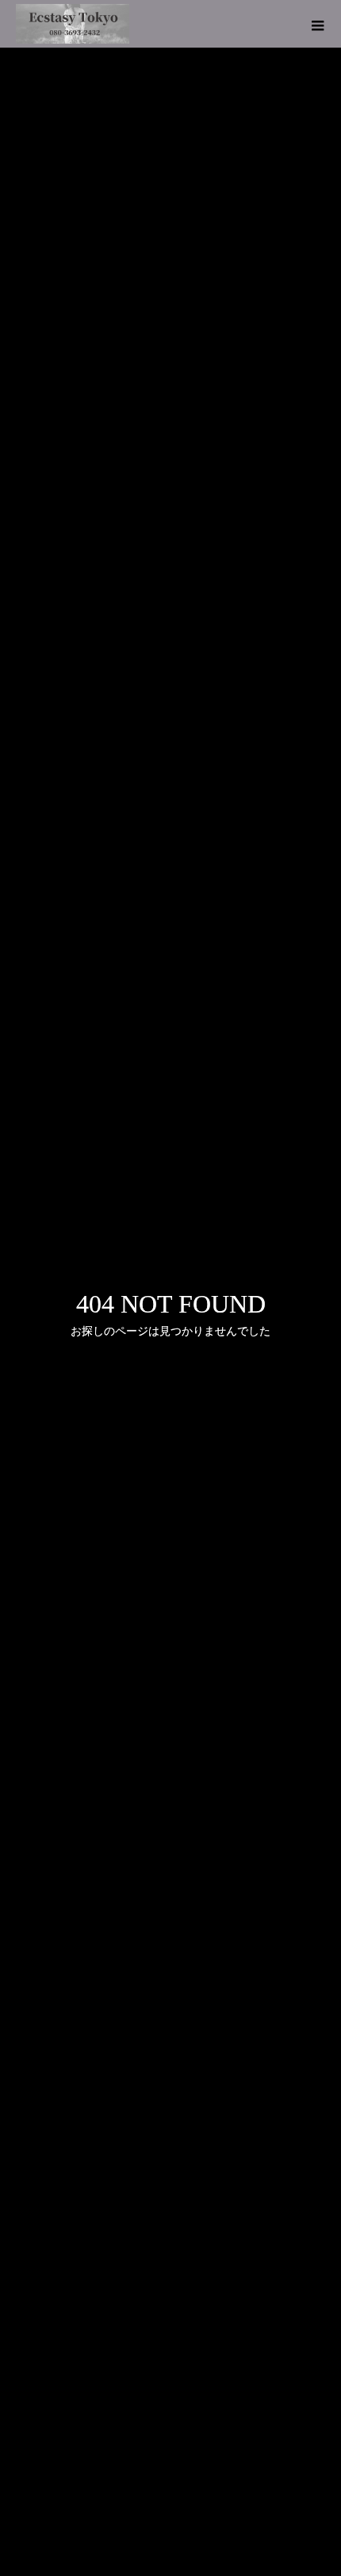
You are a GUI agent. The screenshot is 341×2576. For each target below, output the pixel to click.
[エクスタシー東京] (73, 24)
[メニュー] (317, 24)
